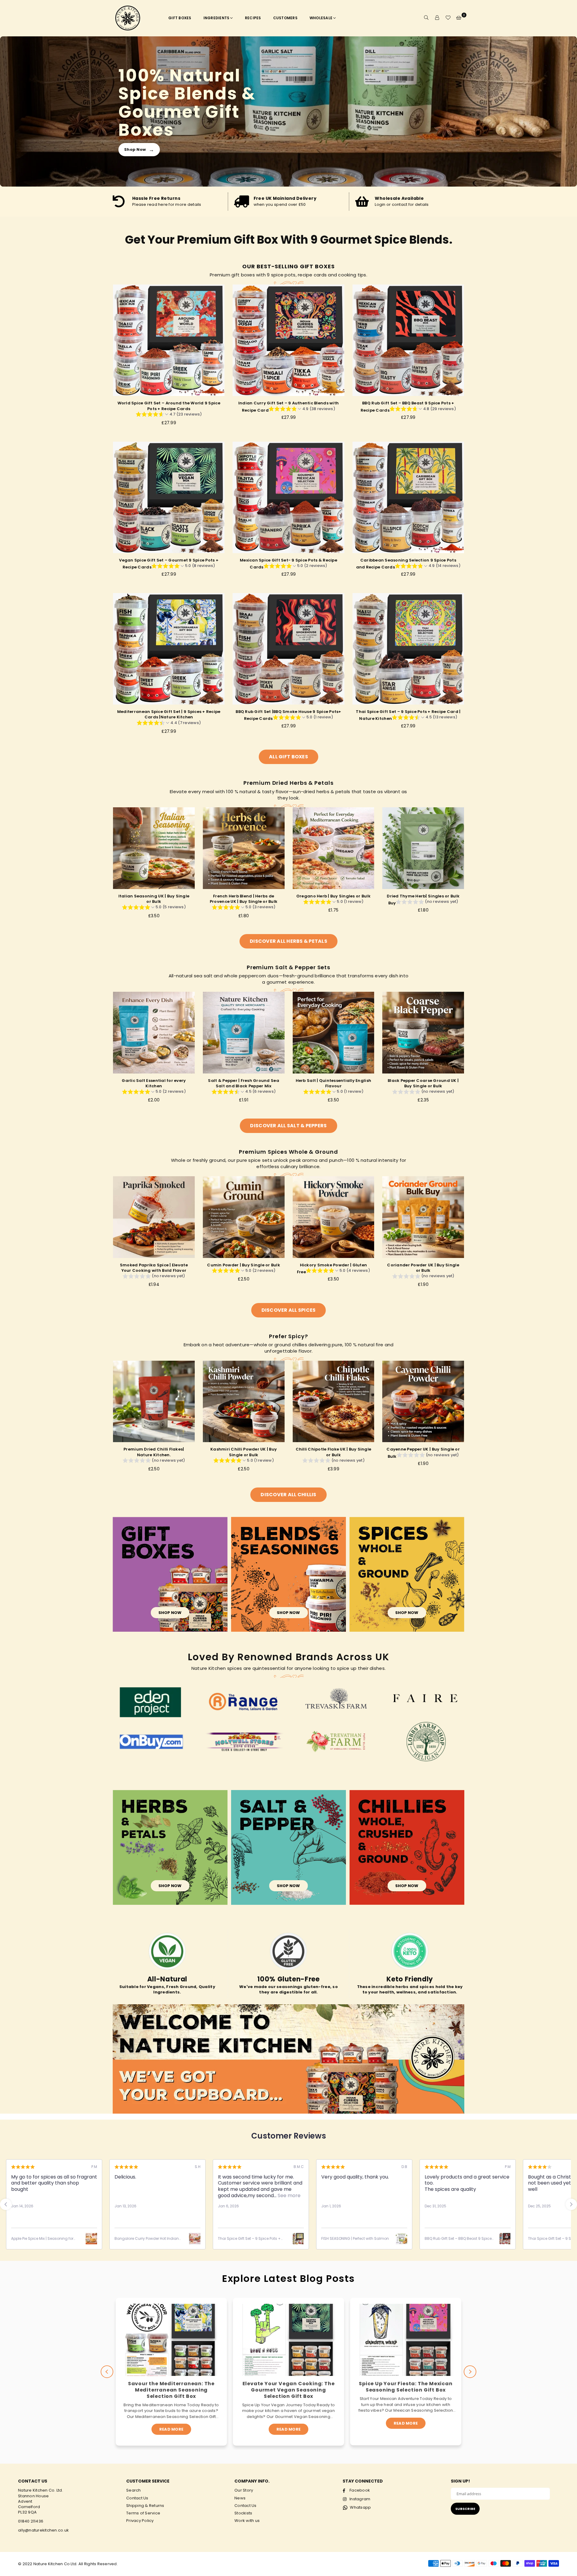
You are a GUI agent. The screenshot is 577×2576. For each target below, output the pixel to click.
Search (134, 2490)
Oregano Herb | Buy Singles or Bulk (333, 896)
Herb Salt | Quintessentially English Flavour (333, 1083)
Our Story (244, 2490)
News (240, 2498)
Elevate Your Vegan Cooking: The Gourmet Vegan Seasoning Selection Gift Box (171, 2390)
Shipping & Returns (145, 2506)
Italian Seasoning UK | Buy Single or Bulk (154, 899)
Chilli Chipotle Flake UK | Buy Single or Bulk (334, 1452)
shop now (170, 1613)
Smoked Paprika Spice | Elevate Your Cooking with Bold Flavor (154, 1268)
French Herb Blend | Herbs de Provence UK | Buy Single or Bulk (244, 899)
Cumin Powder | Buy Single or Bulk (244, 1265)
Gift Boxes (180, 18)
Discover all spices (289, 1310)
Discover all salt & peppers (288, 1126)
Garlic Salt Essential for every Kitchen (154, 1083)
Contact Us (137, 2498)
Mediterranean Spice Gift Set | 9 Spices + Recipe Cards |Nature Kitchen (169, 714)
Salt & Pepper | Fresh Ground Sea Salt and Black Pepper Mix (243, 1083)
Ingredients (217, 18)
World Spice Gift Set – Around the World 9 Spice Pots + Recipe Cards (169, 406)
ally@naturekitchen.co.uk (43, 2530)
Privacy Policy (140, 2521)
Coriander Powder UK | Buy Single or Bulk (423, 1268)
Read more (171, 2429)
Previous (107, 2372)
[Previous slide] (6, 2204)
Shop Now (139, 149)
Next (470, 2372)
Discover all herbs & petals (288, 941)
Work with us (247, 2521)
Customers (285, 18)
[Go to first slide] (571, 2204)
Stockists (243, 2513)
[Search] (426, 18)
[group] (169, 415)
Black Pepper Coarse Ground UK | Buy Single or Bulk (423, 1083)
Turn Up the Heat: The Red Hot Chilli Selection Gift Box (406, 2387)
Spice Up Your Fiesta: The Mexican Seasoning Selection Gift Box (288, 2387)
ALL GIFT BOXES (288, 757)
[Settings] (437, 18)
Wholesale (321, 18)
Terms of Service (143, 2513)
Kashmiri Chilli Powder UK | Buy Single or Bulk (244, 1452)
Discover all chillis (288, 1495)
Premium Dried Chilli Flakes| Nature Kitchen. (154, 1452)
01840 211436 (31, 2521)
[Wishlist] (448, 18)
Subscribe (465, 2509)
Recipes (253, 18)
